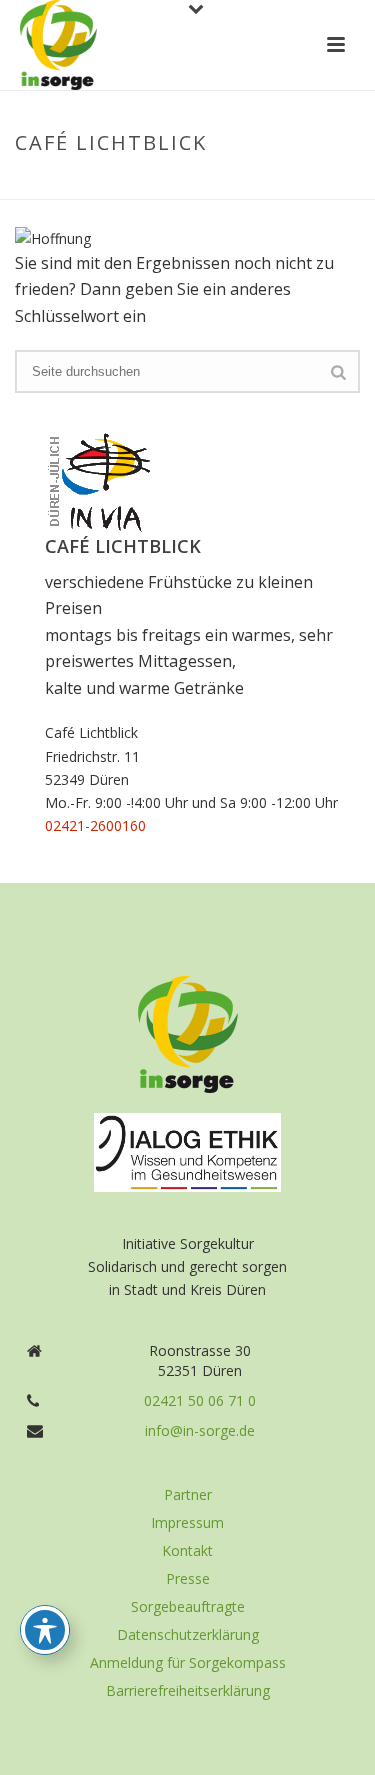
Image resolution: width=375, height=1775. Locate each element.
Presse (188, 1579)
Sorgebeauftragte (188, 1607)
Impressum (187, 1523)
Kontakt (187, 1551)
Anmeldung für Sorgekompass (188, 1663)
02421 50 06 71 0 (200, 1401)
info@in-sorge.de (200, 1431)
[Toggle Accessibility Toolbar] (45, 1630)
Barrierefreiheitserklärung (188, 1691)
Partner (188, 1495)
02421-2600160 (95, 825)
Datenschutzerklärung (188, 1635)
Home (89, 185)
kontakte (153, 185)
